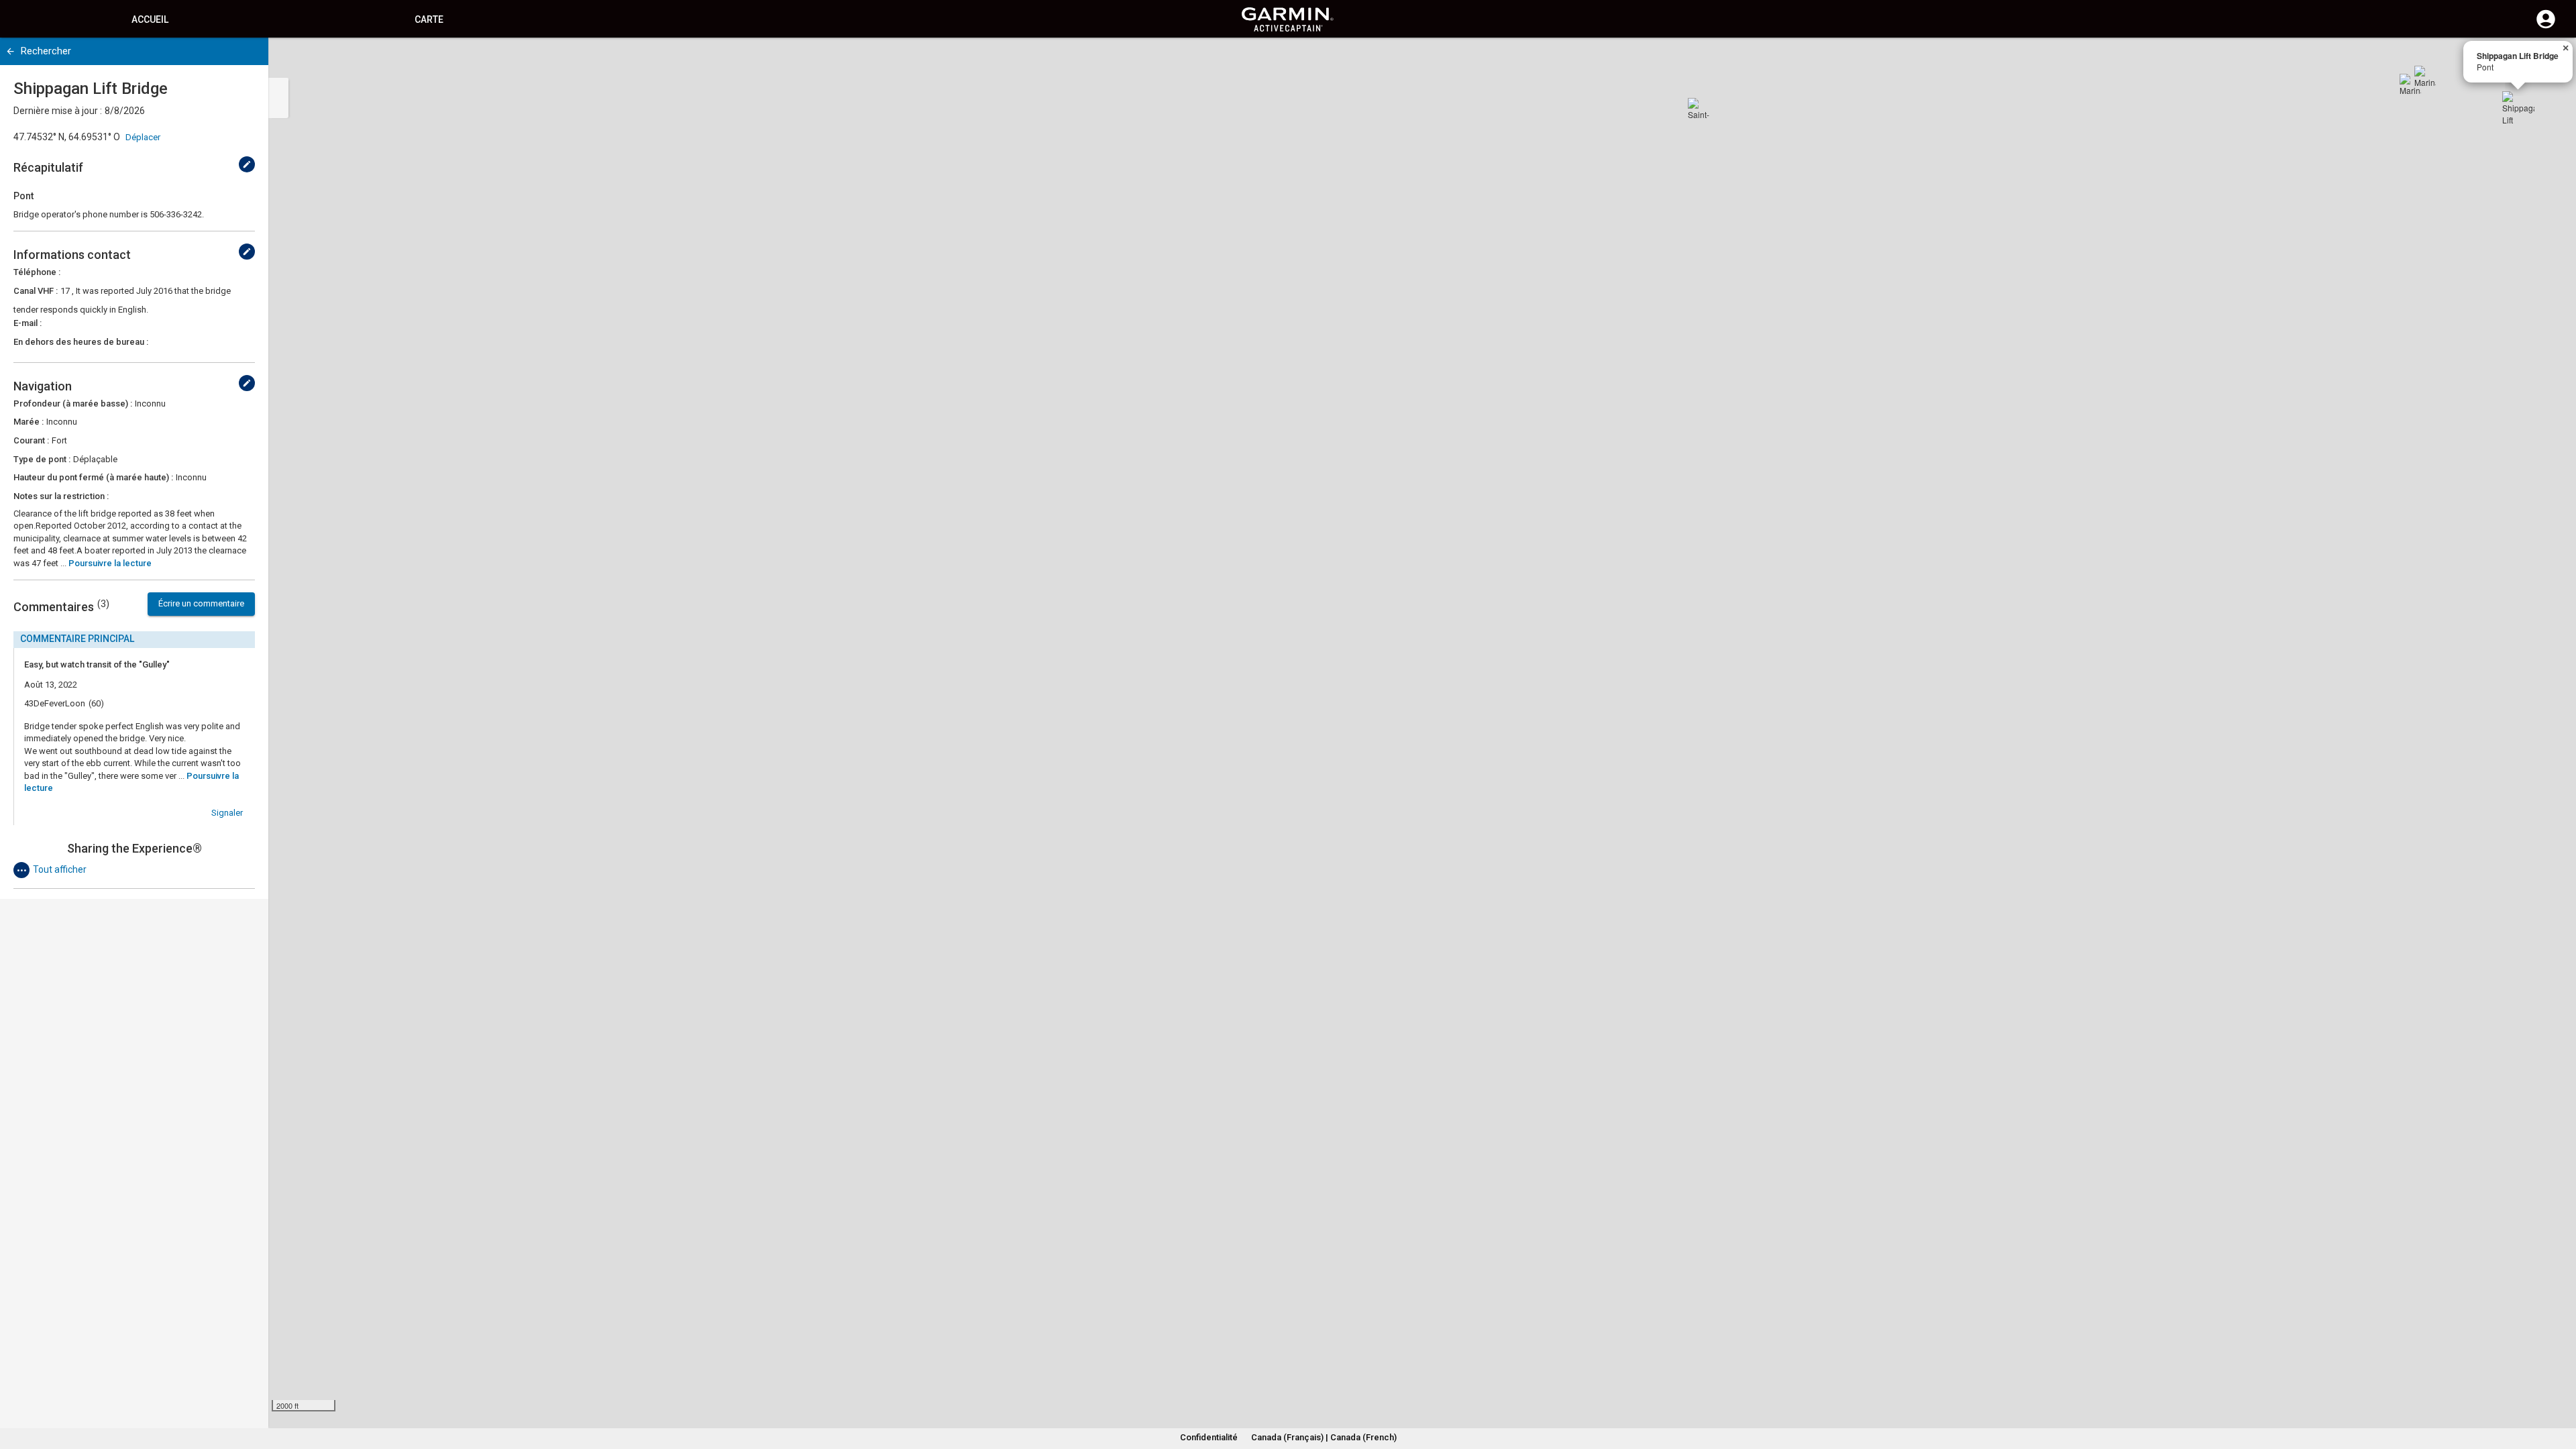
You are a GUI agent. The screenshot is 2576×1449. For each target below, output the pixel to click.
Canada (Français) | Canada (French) (1324, 1437)
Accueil (150, 19)
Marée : (29, 422)
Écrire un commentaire (201, 603)
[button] (2559, 1388)
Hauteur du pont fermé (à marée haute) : (93, 477)
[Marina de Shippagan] (2425, 76)
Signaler (227, 813)
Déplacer (143, 137)
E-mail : (28, 323)
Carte (429, 19)
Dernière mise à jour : (58, 111)
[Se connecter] (2546, 27)
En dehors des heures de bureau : (81, 342)
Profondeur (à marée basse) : (73, 404)
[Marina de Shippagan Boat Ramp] (2410, 85)
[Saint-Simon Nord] (1699, 109)
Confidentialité (1209, 1437)
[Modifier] (247, 164)
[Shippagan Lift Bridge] (2518, 107)
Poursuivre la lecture (110, 563)
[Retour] (10, 51)
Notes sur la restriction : (61, 496)
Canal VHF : (36, 291)
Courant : (31, 440)
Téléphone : (37, 272)
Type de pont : (42, 459)
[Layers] (2553, 60)
